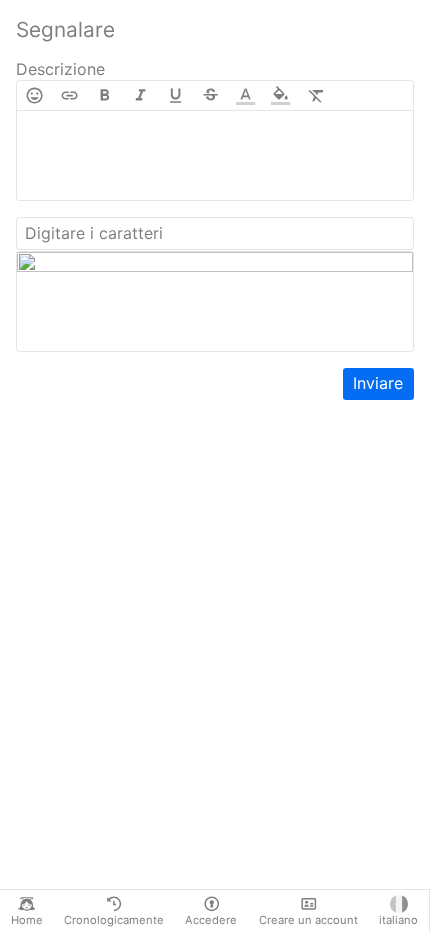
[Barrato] (210, 95)
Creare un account (308, 920)
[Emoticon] (34, 95)
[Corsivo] (140, 95)
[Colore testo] (245, 95)
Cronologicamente (114, 920)
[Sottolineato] (175, 95)
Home (27, 920)
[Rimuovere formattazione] (316, 95)
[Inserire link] (69, 95)
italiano (398, 920)
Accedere (211, 920)
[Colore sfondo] (280, 95)
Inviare (378, 383)
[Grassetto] (104, 95)
